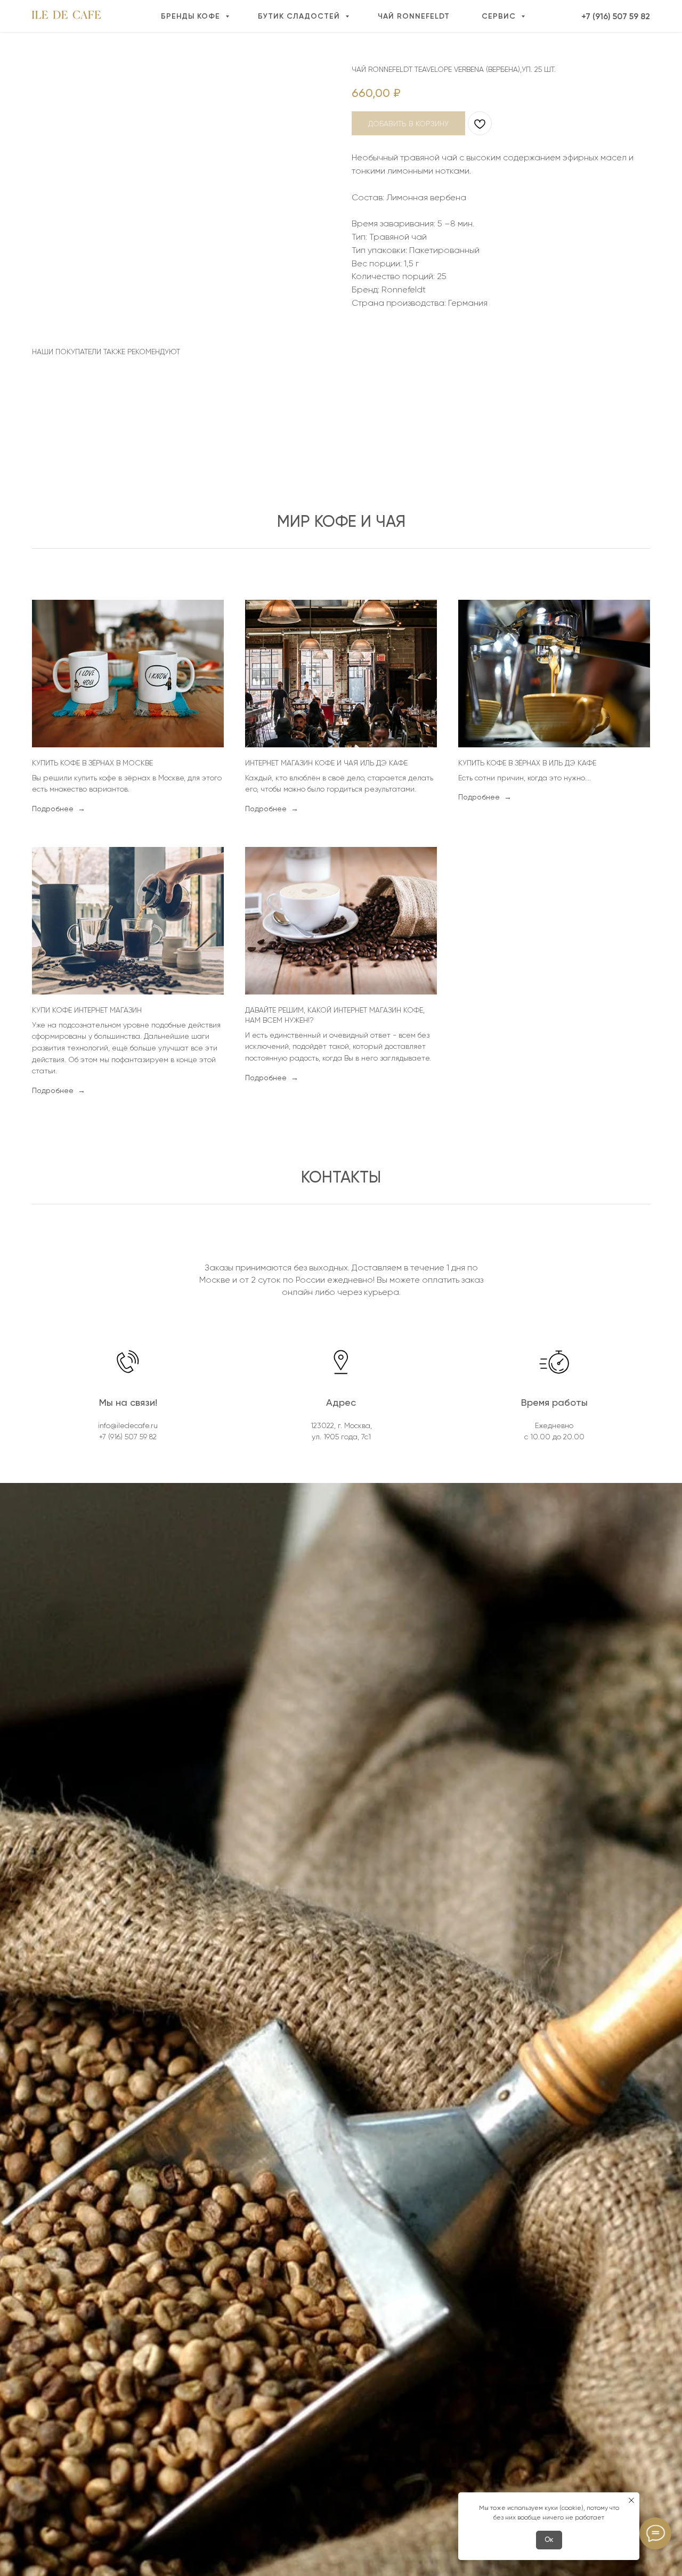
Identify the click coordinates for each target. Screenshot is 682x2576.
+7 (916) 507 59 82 (616, 16)
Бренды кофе (192, 16)
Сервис (500, 16)
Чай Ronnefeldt (414, 16)
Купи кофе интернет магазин (87, 1010)
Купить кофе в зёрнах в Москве (92, 763)
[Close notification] (631, 2500)
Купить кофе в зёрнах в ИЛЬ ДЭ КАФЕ (527, 763)
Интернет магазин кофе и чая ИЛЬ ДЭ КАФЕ (326, 763)
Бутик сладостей (300, 16)
